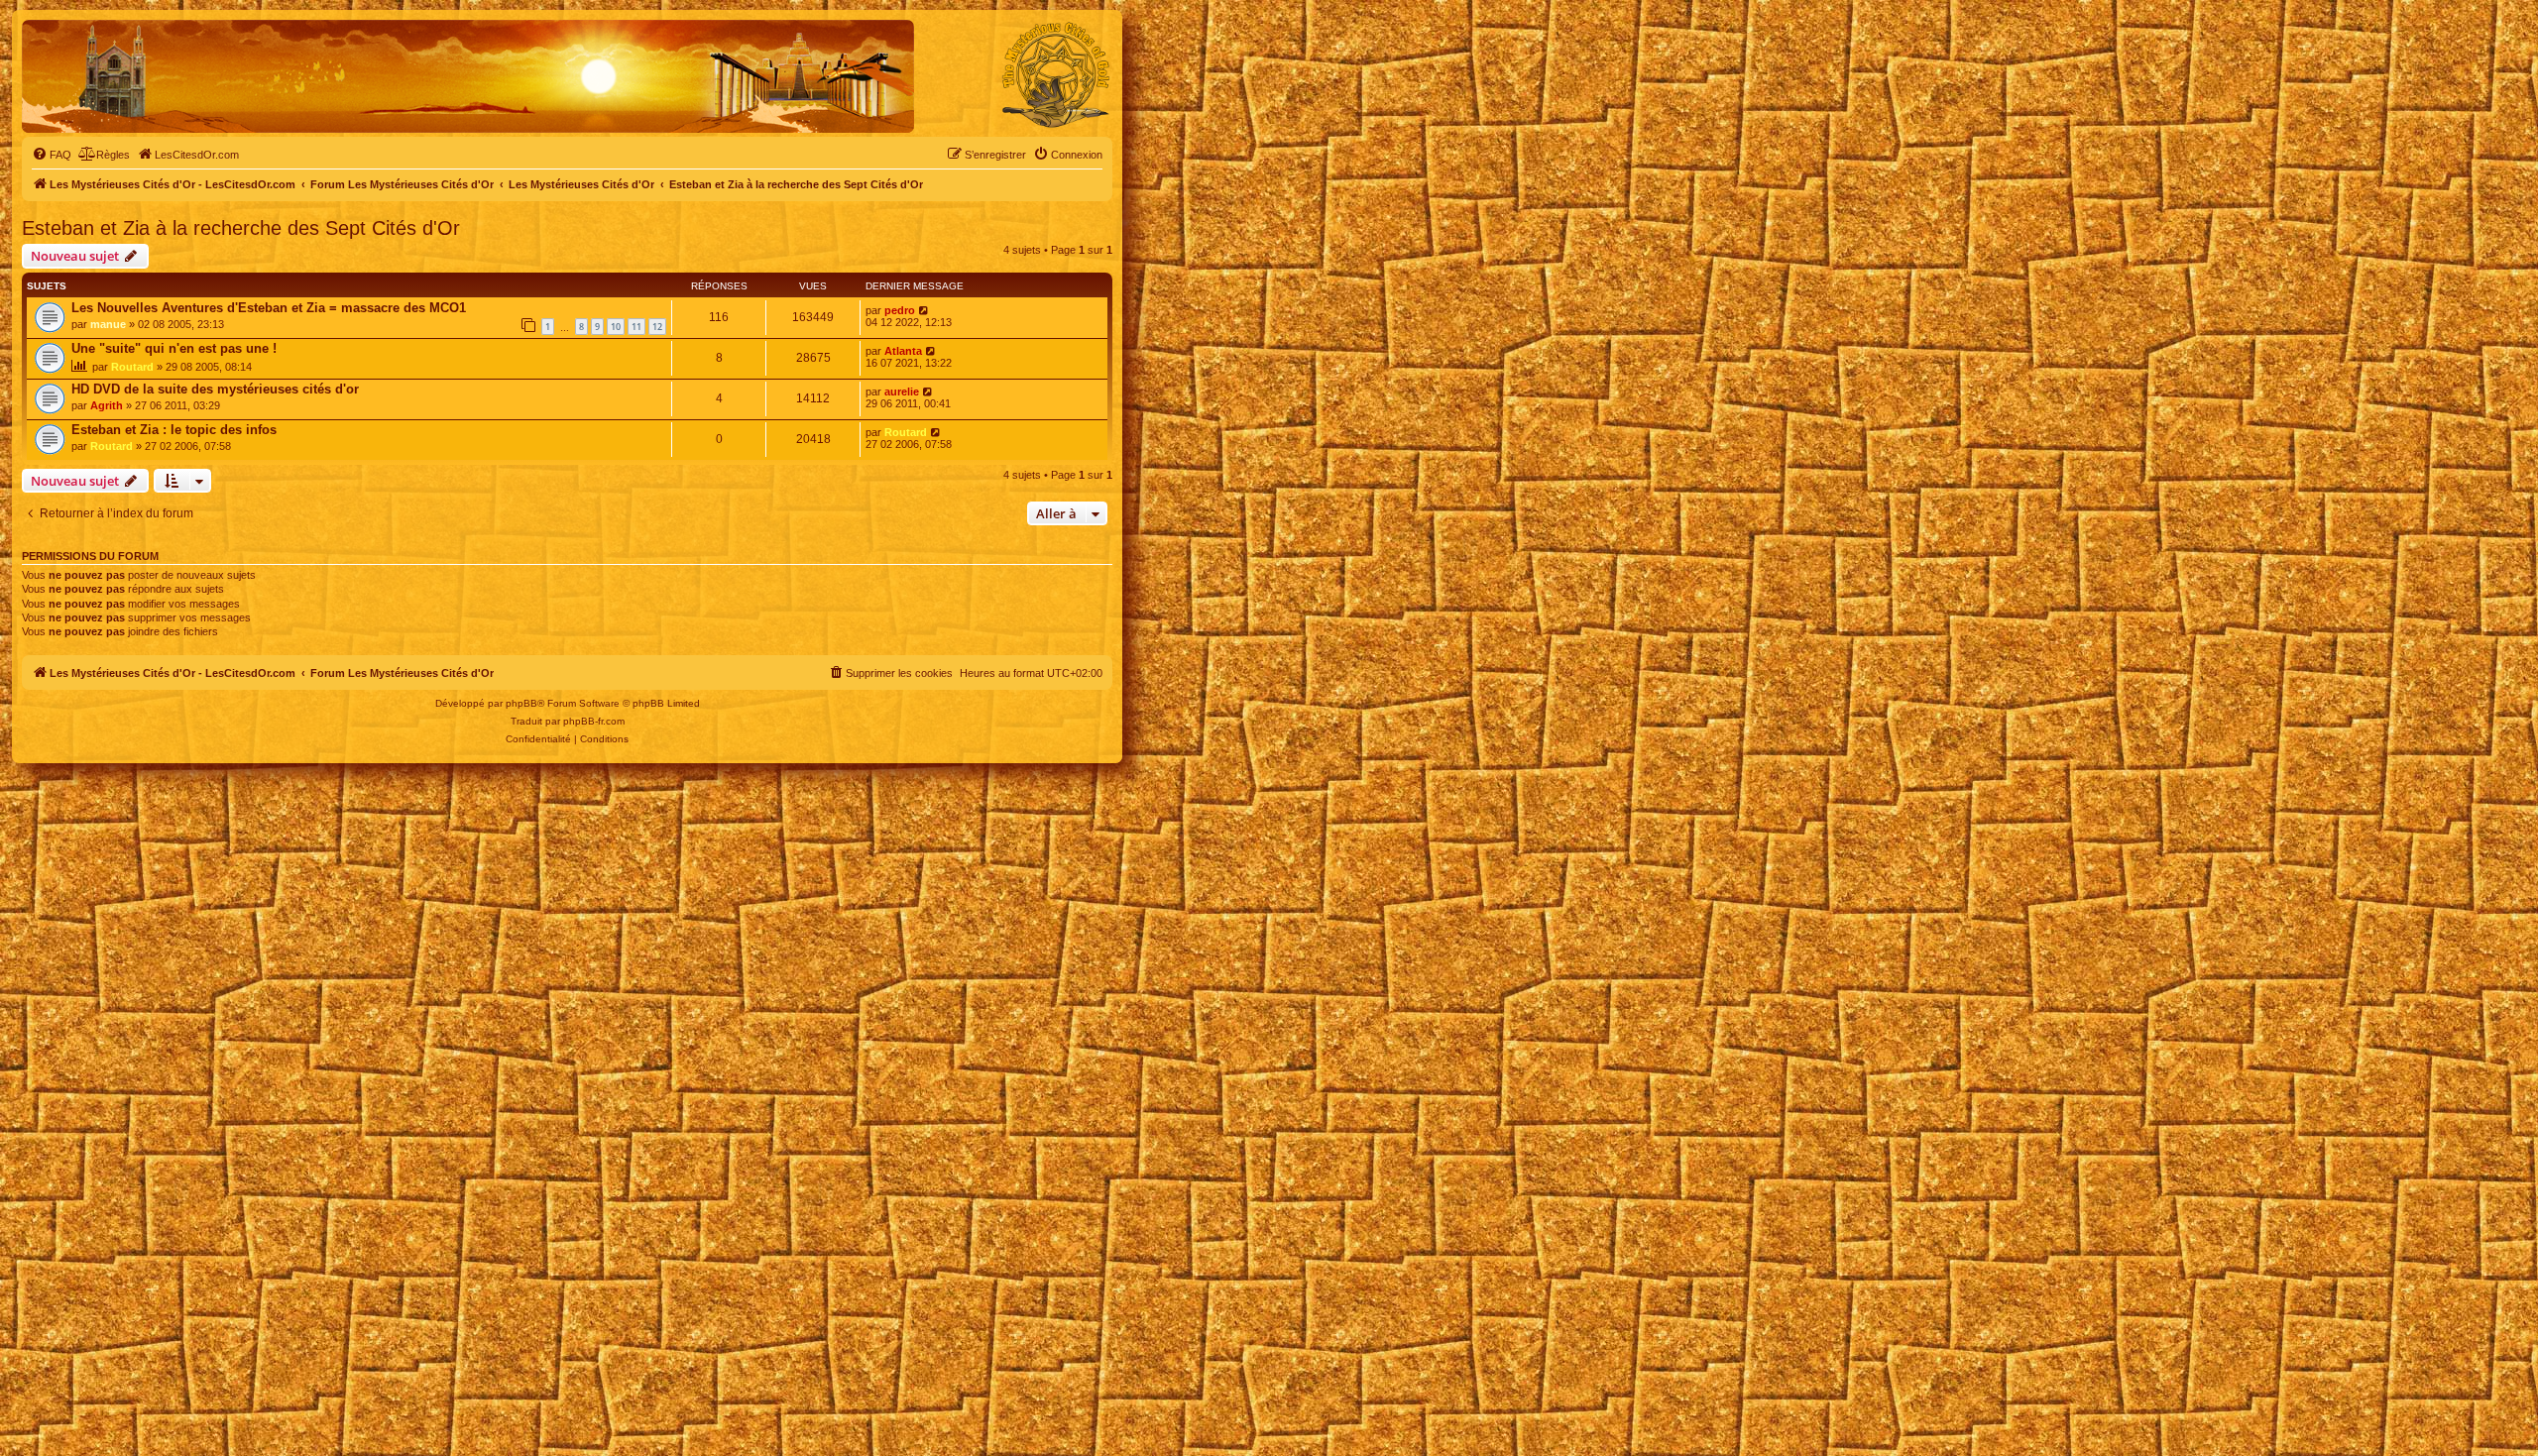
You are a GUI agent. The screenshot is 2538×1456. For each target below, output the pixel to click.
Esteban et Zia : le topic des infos (174, 430)
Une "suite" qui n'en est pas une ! (174, 348)
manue (108, 324)
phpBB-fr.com (594, 721)
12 (657, 327)
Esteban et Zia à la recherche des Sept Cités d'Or (241, 228)
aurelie (902, 392)
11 (636, 327)
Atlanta (903, 351)
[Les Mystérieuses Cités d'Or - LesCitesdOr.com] (1056, 75)
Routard (132, 367)
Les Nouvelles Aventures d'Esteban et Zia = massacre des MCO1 (269, 308)
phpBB (521, 703)
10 (616, 327)
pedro (900, 310)
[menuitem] (52, 155)
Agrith (107, 405)
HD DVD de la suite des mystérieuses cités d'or (215, 389)
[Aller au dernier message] (924, 310)
